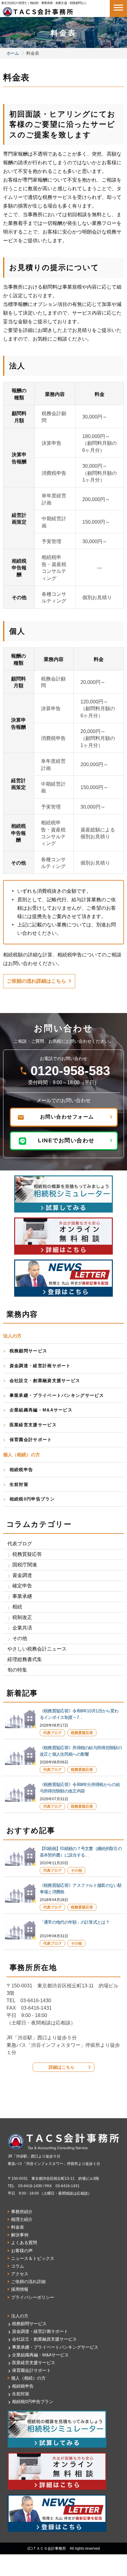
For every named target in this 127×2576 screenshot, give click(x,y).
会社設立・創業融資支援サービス (45, 1380)
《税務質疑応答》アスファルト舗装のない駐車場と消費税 (81, 1889)
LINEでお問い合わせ (66, 1140)
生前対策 (19, 1484)
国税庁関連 (25, 1565)
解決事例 (20, 2235)
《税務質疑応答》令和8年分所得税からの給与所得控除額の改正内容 (80, 1788)
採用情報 (20, 2289)
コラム (18, 2266)
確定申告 (22, 1586)
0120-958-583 (70, 1071)
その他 (20, 1638)
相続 (17, 1607)
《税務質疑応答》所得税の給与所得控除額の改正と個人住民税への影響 (81, 1751)
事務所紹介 (22, 2212)
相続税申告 (21, 1470)
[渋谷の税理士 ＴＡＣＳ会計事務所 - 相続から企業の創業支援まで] (38, 10)
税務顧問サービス (28, 1351)
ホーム (13, 53)
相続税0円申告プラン (32, 1499)
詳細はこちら (62, 2067)
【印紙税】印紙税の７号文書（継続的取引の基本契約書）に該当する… (81, 1852)
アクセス (20, 2274)
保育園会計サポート (31, 1440)
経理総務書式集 (25, 1659)
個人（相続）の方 (28, 2378)
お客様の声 (22, 2251)
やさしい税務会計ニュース (37, 1649)
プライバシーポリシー (33, 2297)
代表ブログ (20, 1544)
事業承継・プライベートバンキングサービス (57, 1395)
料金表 (18, 2227)
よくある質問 (24, 2243)
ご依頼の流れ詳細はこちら (36, 981)
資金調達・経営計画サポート (40, 1366)
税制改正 (22, 1617)
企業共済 (22, 1628)
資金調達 (22, 1575)
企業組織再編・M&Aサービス (41, 1410)
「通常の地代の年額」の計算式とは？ (75, 1922)
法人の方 (20, 2316)
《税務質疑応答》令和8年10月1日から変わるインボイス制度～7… (79, 1714)
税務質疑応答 (27, 1554)
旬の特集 (17, 1670)
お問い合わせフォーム (67, 1117)
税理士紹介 (22, 2219)
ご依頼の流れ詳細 (28, 2282)
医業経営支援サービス (33, 1425)
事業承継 (22, 1596)
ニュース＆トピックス (33, 2258)
